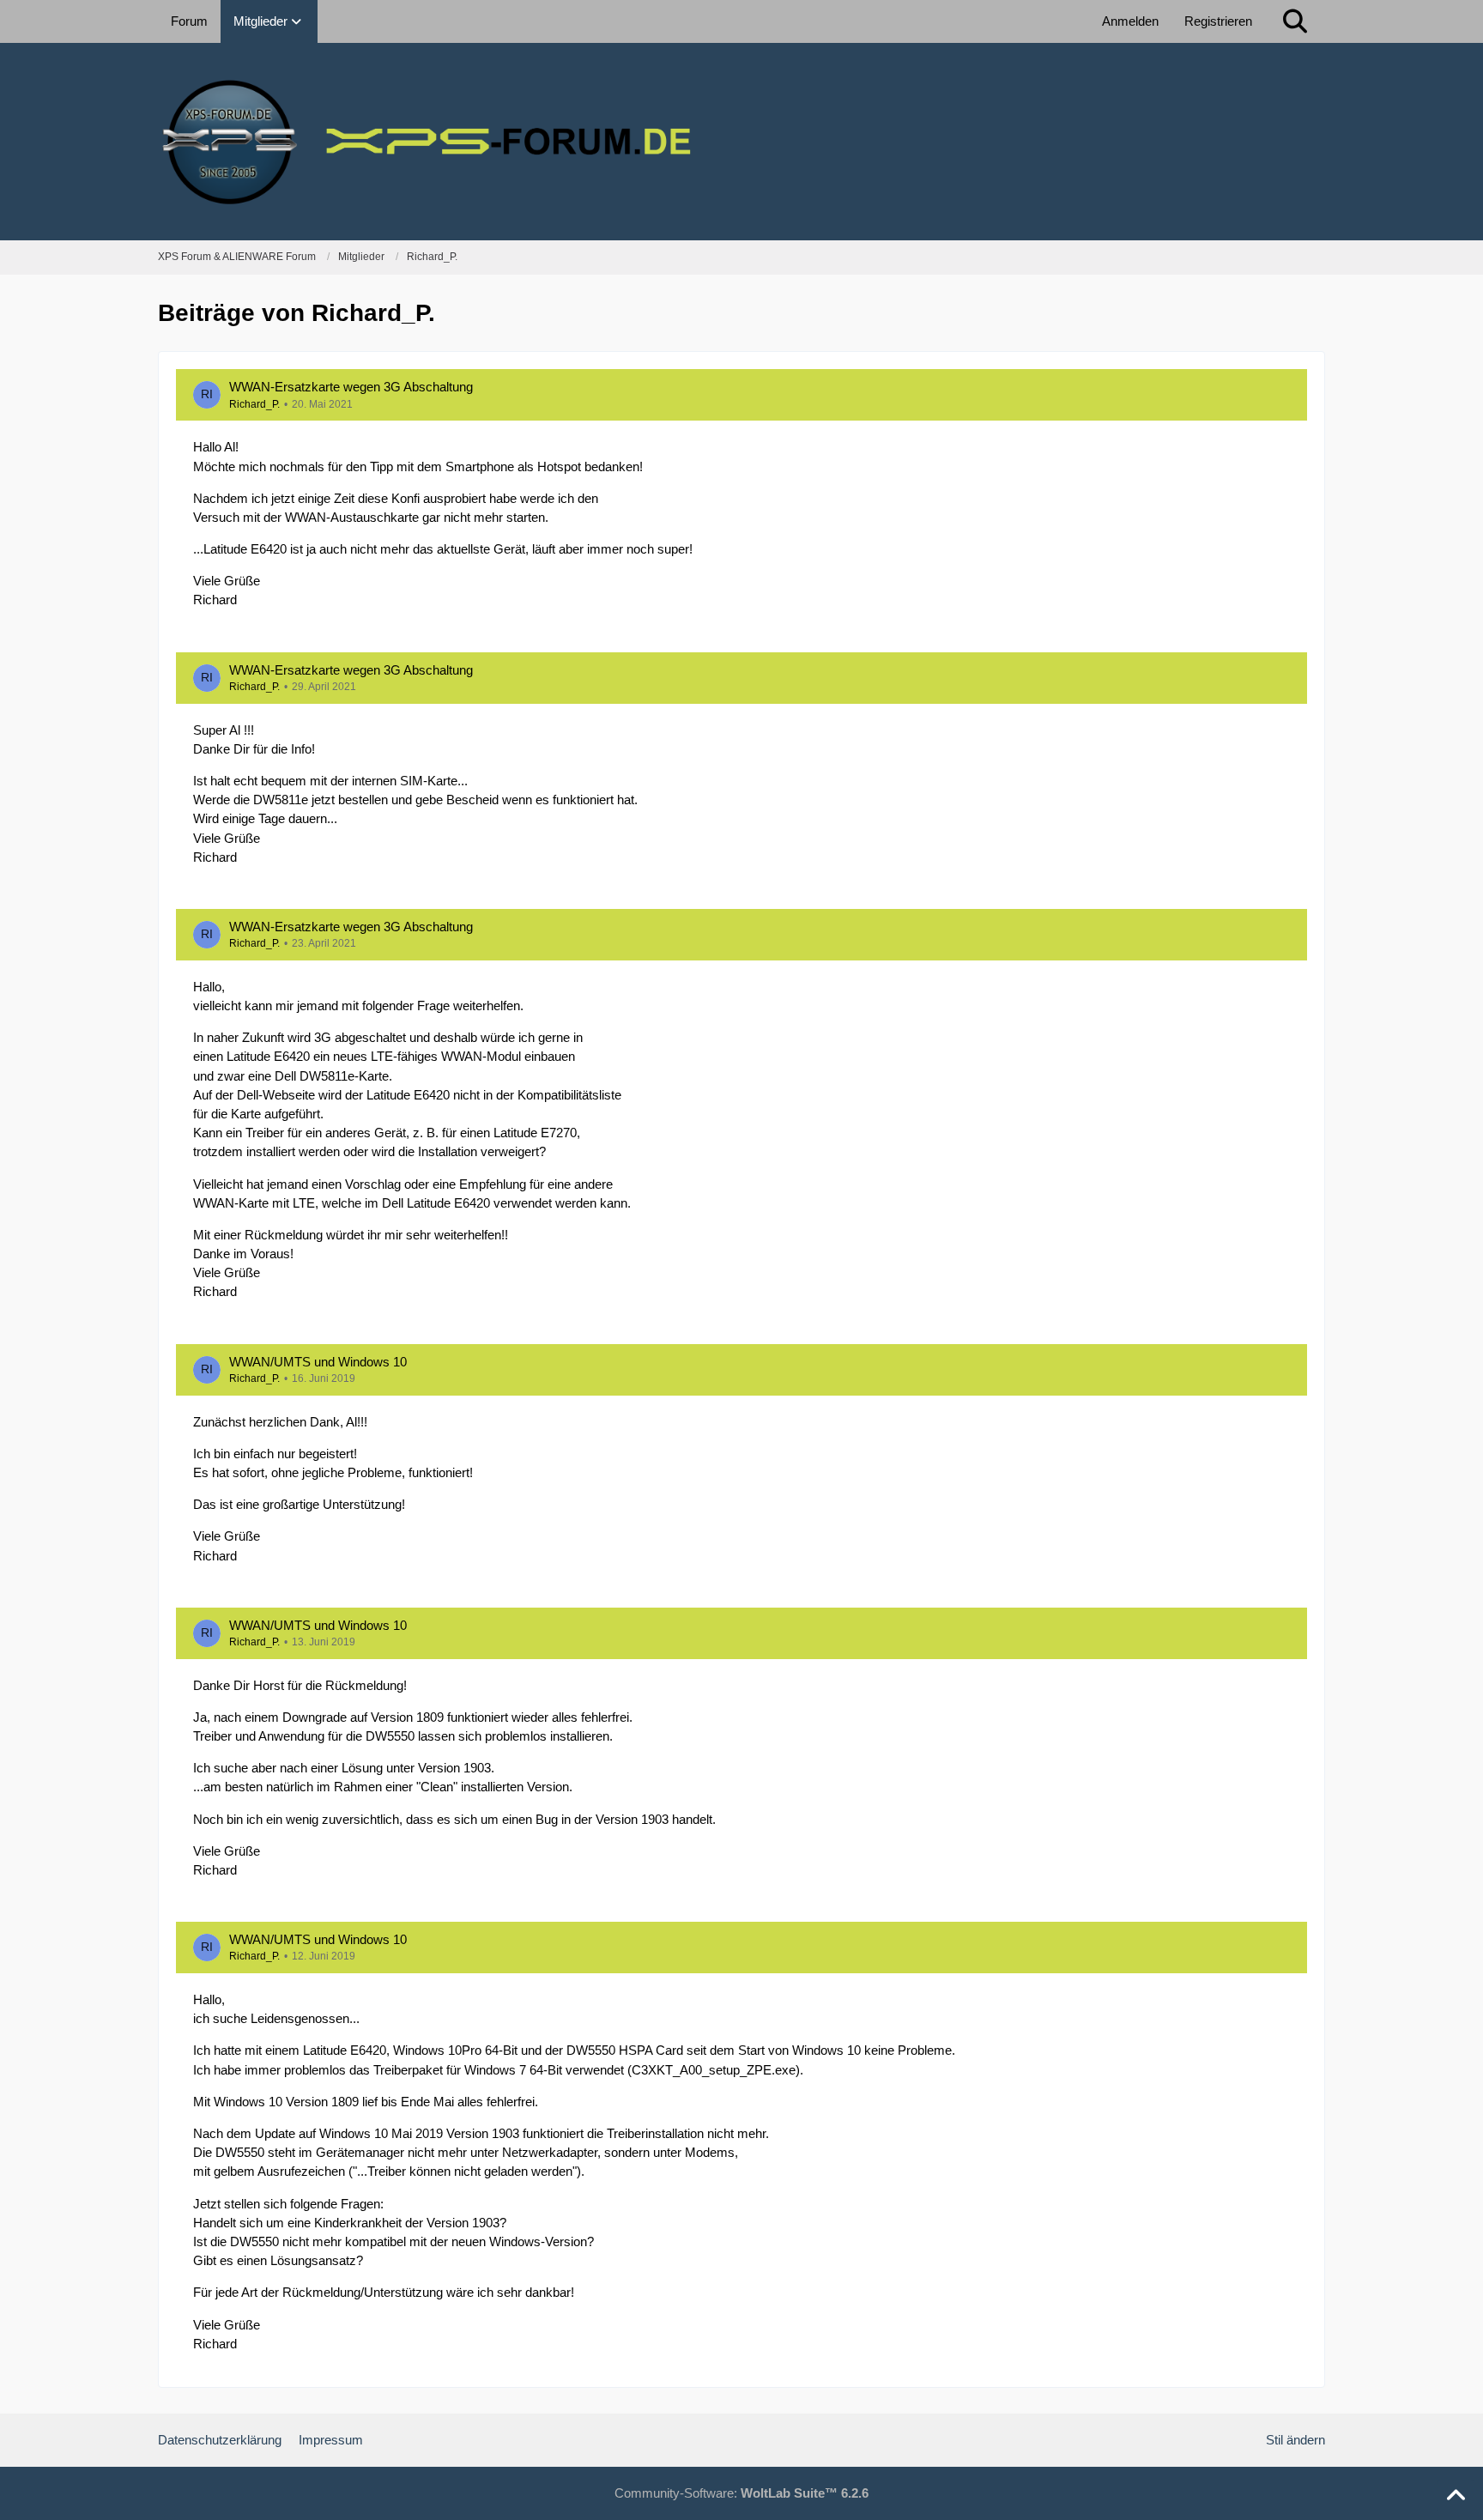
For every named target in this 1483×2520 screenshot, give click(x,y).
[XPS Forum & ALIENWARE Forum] (741, 142)
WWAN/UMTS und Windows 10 (318, 1362)
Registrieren (1218, 21)
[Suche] (1295, 21)
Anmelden (1130, 21)
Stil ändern (1295, 2440)
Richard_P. (254, 404)
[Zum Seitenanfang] (1456, 2496)
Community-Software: (741, 2493)
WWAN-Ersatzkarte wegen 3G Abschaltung (351, 387)
